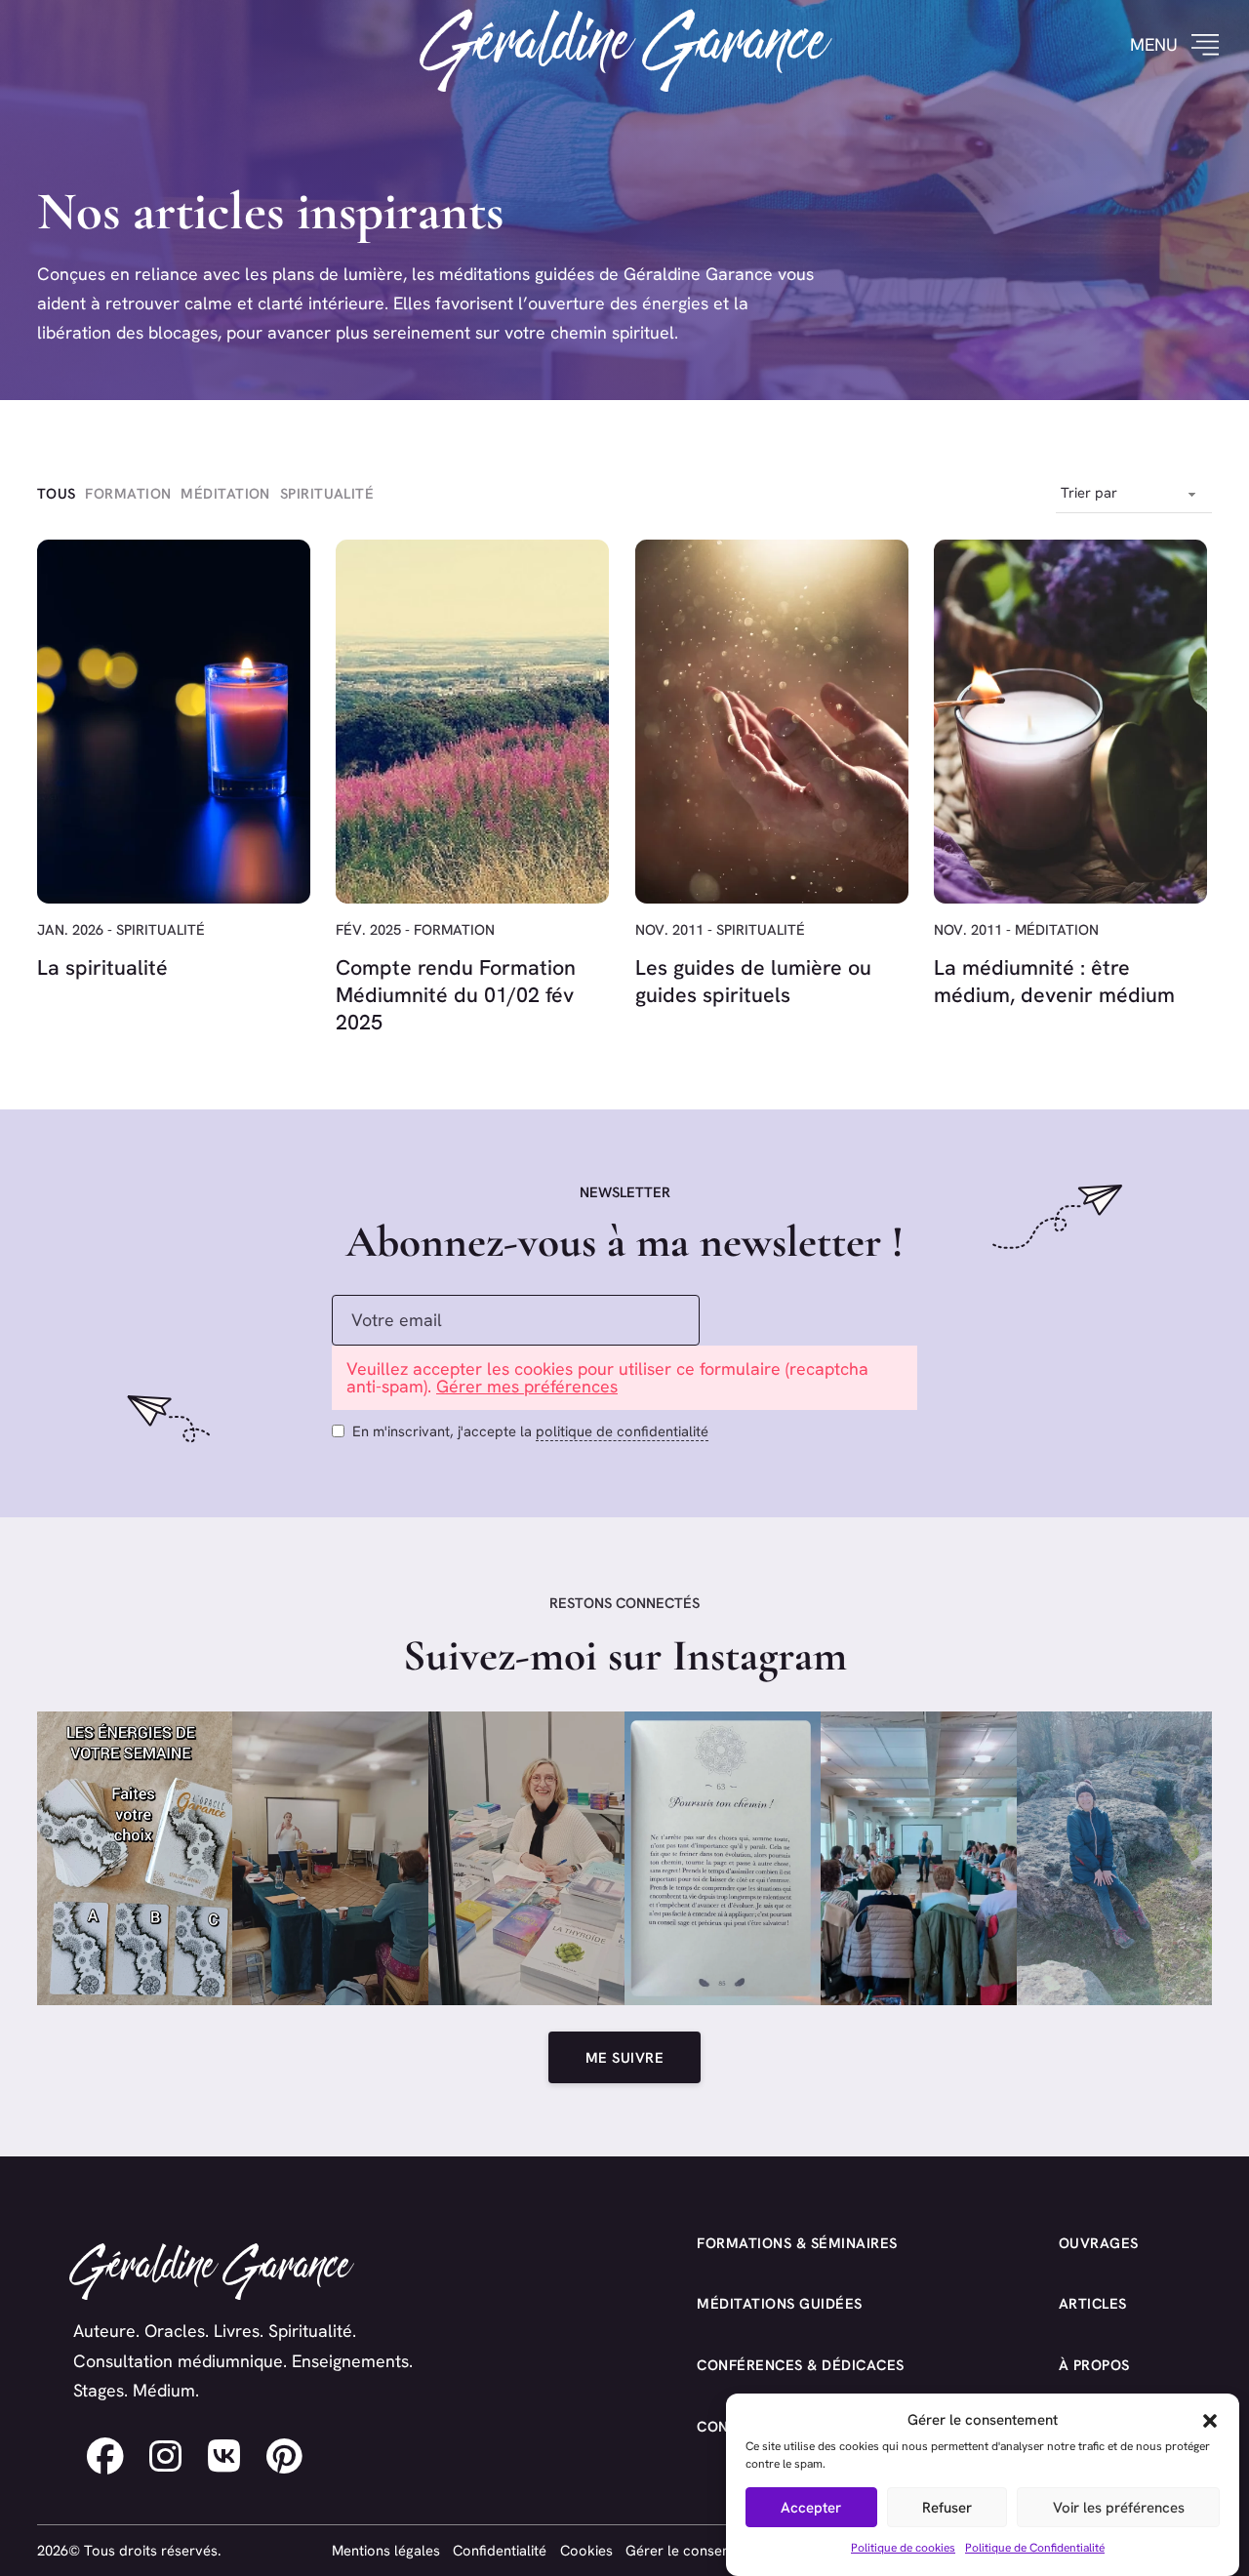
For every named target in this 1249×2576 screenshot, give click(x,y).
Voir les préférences (1119, 2507)
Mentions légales (386, 2550)
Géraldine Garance (625, 45)
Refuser (947, 2507)
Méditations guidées (780, 2303)
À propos (1094, 2365)
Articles (1093, 2303)
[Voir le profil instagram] (166, 2456)
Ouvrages (1099, 2243)
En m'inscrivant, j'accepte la (530, 1431)
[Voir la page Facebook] (105, 2456)
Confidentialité (500, 2550)
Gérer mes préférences (527, 1386)
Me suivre (624, 2057)
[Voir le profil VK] (224, 2456)
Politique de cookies (903, 2549)
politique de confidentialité (622, 1431)
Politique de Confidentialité (1035, 2549)
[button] (1210, 2421)
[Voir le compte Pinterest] (284, 2456)
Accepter (811, 2507)
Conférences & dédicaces (801, 2365)
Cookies (586, 2550)
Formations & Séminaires (797, 2243)
